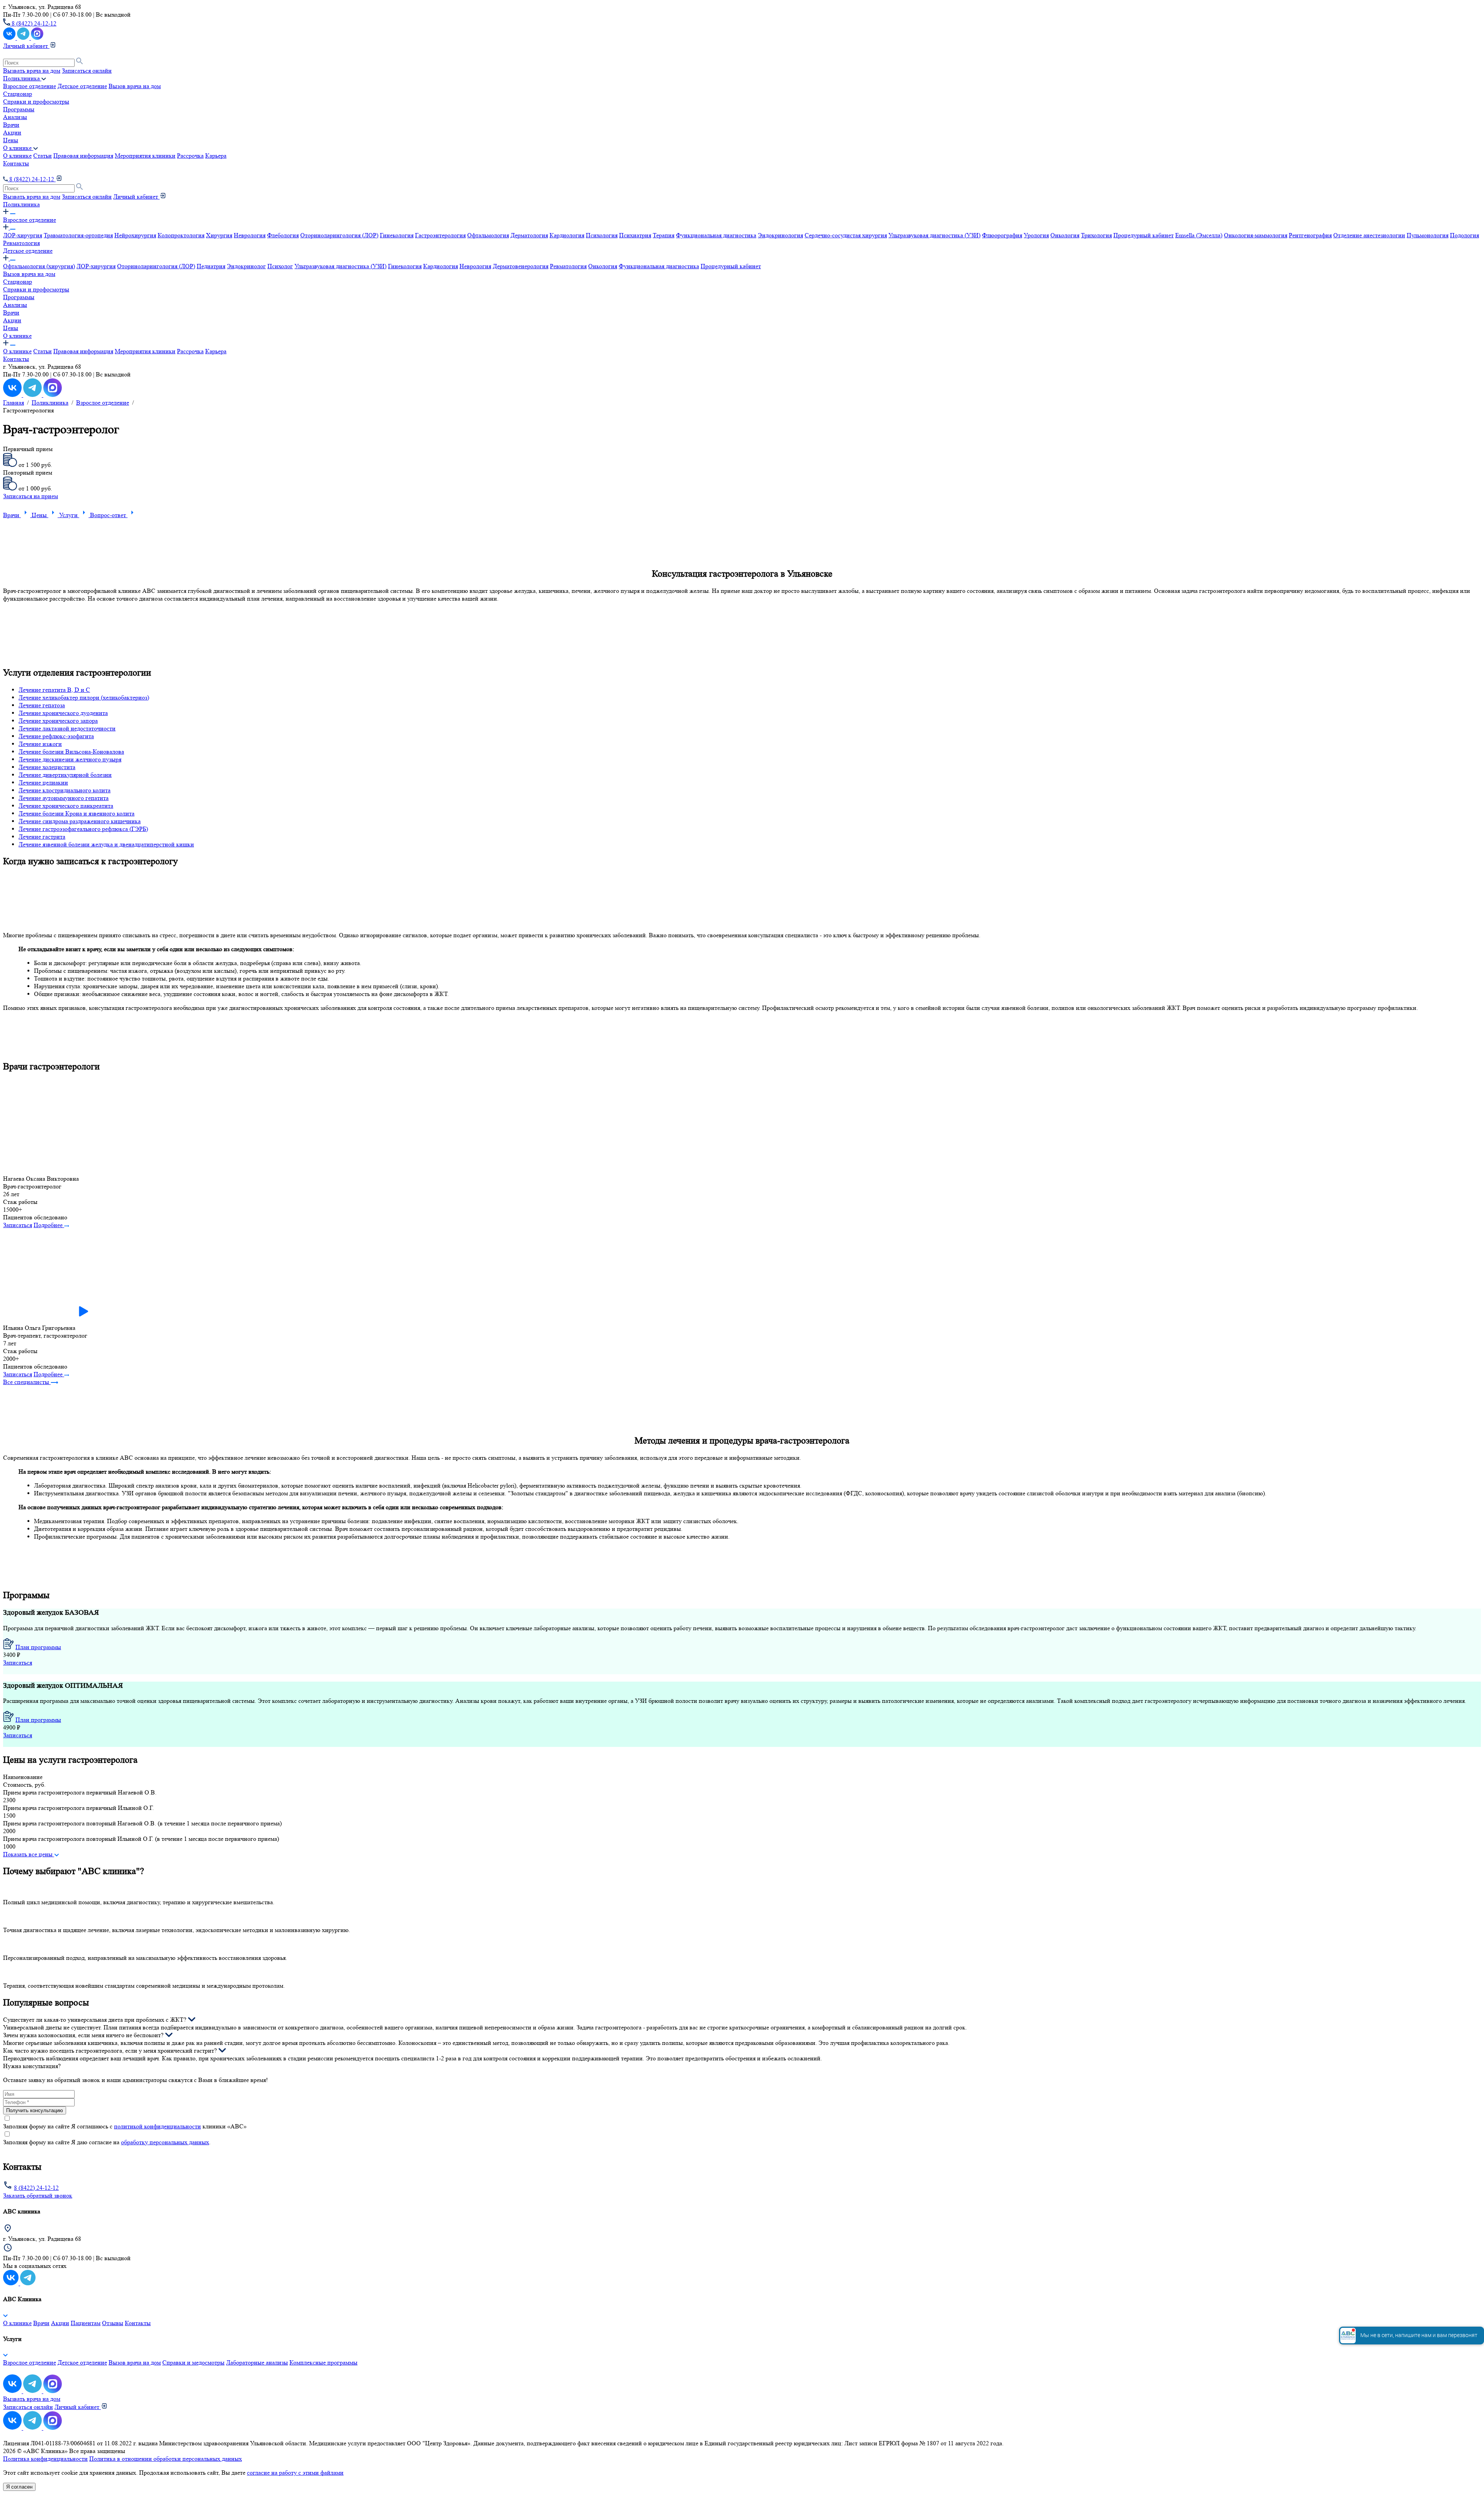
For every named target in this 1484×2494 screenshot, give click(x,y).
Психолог (280, 266)
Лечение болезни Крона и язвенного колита (77, 813)
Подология (1464, 235)
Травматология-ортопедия (78, 235)
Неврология (250, 235)
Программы (19, 109)
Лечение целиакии (43, 782)
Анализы (15, 117)
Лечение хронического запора (58, 721)
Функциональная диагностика (716, 235)
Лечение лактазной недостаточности (67, 728)
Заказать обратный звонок (38, 2195)
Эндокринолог (246, 266)
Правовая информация (83, 156)
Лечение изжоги (40, 744)
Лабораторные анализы (257, 2362)
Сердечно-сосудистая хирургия (846, 235)
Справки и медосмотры (193, 2362)
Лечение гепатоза (42, 705)
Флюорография (1002, 235)
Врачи (11, 125)
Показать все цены (29, 1854)
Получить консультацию (35, 2110)
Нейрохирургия (135, 235)
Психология (602, 235)
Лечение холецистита (47, 767)
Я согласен (19, 2487)
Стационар (18, 94)
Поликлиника (21, 204)
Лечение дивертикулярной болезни (65, 775)
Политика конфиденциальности (45, 2459)
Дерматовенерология (521, 266)
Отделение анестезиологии (1369, 235)
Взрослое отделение (30, 86)
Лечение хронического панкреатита (66, 806)
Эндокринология (780, 235)
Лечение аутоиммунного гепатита (64, 798)
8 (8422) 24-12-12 (33, 23)
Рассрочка (190, 156)
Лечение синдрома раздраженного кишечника (80, 821)
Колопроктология (181, 235)
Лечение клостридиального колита (65, 790)
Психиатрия (635, 235)
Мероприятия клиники (145, 156)
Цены (11, 140)
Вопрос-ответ (109, 515)
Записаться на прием (31, 496)
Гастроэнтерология (440, 235)
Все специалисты (27, 1382)
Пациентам (86, 2323)
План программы (38, 1647)
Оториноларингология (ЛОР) (339, 235)
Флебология (283, 235)
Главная (14, 403)
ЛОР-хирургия (23, 235)
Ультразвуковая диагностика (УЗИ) (934, 235)
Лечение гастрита (42, 837)
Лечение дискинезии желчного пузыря (70, 759)
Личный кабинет (26, 46)
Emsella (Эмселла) (1199, 235)
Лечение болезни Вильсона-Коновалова (71, 752)
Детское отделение (82, 86)
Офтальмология (488, 235)
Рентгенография (1310, 235)
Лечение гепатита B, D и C (54, 690)
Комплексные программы (323, 2362)
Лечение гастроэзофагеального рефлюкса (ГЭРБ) (83, 829)
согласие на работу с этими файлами (295, 2473)
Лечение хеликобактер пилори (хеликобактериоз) (84, 697)
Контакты (16, 163)
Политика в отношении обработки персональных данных (166, 2459)
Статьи (43, 156)
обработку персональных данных (165, 2142)
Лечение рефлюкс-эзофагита (56, 736)
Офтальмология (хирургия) (39, 266)
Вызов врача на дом (135, 86)
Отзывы (113, 2323)
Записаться (18, 1225)
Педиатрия (211, 266)
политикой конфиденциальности (157, 2126)
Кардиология (567, 235)
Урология (1036, 235)
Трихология (1096, 235)
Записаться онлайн (87, 71)
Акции (12, 132)
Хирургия (219, 235)
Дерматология (529, 235)
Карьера (216, 156)
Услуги (69, 515)
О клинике (17, 156)
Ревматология (21, 243)
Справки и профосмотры (36, 101)
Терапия (664, 235)
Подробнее (49, 1225)
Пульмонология (1428, 235)
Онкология (1065, 235)
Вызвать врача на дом (32, 71)
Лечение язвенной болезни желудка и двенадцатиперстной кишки (106, 844)
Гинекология (397, 235)
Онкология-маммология (1256, 235)
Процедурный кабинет (1144, 235)
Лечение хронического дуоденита (63, 713)
